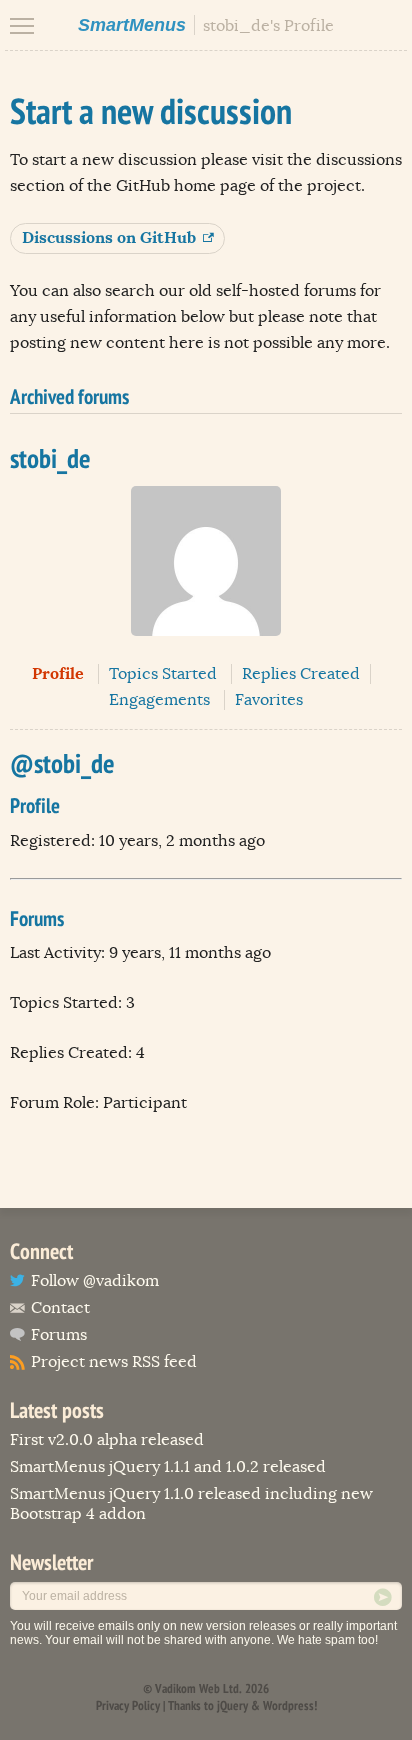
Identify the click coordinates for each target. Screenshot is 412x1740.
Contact (60, 1308)
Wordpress (288, 1705)
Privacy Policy (128, 1705)
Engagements (159, 700)
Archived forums (69, 396)
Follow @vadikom (95, 1281)
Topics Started (163, 674)
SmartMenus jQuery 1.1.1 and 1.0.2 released (168, 1467)
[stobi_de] (206, 651)
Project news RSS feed (114, 1362)
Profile (58, 673)
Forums (59, 1335)
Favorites (269, 700)
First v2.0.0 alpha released (107, 1440)
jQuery (232, 1705)
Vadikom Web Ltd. (198, 1688)
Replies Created (301, 674)
